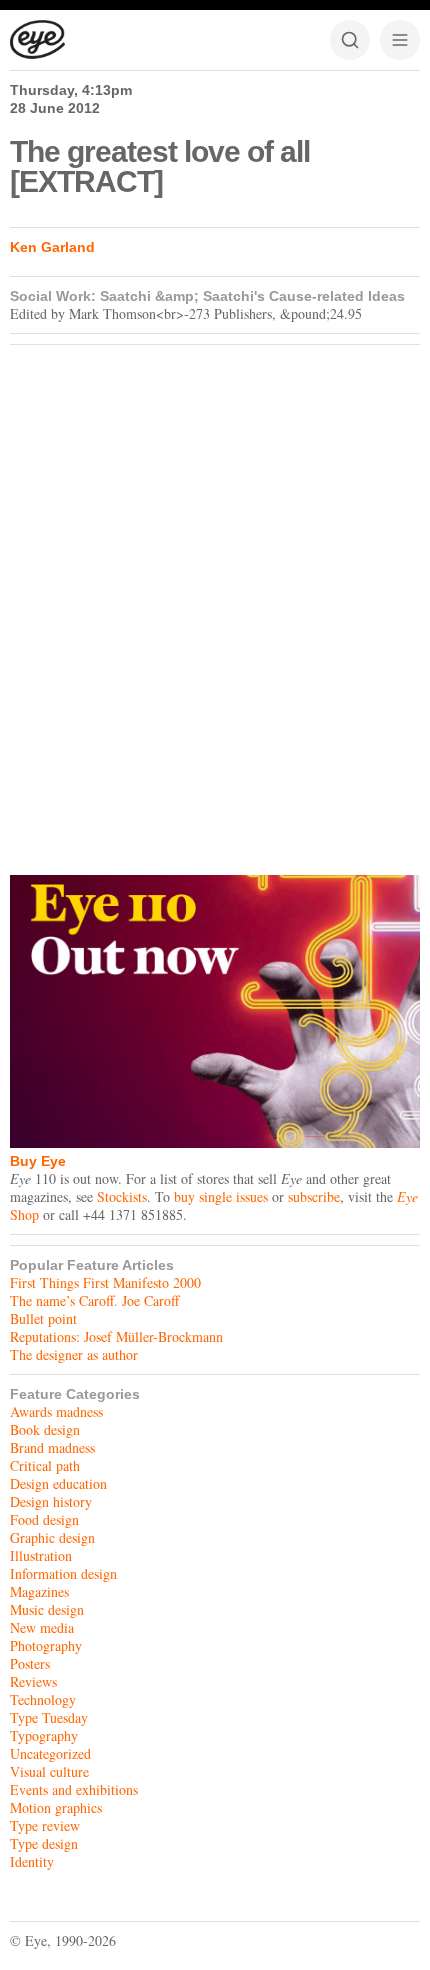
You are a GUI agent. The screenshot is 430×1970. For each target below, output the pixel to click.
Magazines (39, 1591)
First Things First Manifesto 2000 (105, 1282)
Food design (44, 1519)
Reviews (33, 1681)
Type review (45, 1825)
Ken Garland (52, 247)
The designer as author (74, 1354)
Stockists (122, 1196)
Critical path (45, 1465)
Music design (47, 1609)
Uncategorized (50, 1753)
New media (42, 1627)
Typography (44, 1735)
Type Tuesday (49, 1717)
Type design (44, 1843)
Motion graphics (56, 1807)
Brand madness (52, 1447)
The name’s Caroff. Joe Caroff (94, 1300)
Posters (30, 1663)
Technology (43, 1699)
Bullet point (43, 1318)
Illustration (41, 1555)
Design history (51, 1501)
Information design (63, 1573)
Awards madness (56, 1411)
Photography (46, 1645)
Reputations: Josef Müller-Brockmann (116, 1336)
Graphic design (52, 1537)
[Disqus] (215, 605)
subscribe (314, 1196)
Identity (32, 1861)
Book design (45, 1429)
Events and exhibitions (74, 1789)
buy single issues (221, 1196)
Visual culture (49, 1771)
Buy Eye (38, 1161)
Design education (58, 1483)
